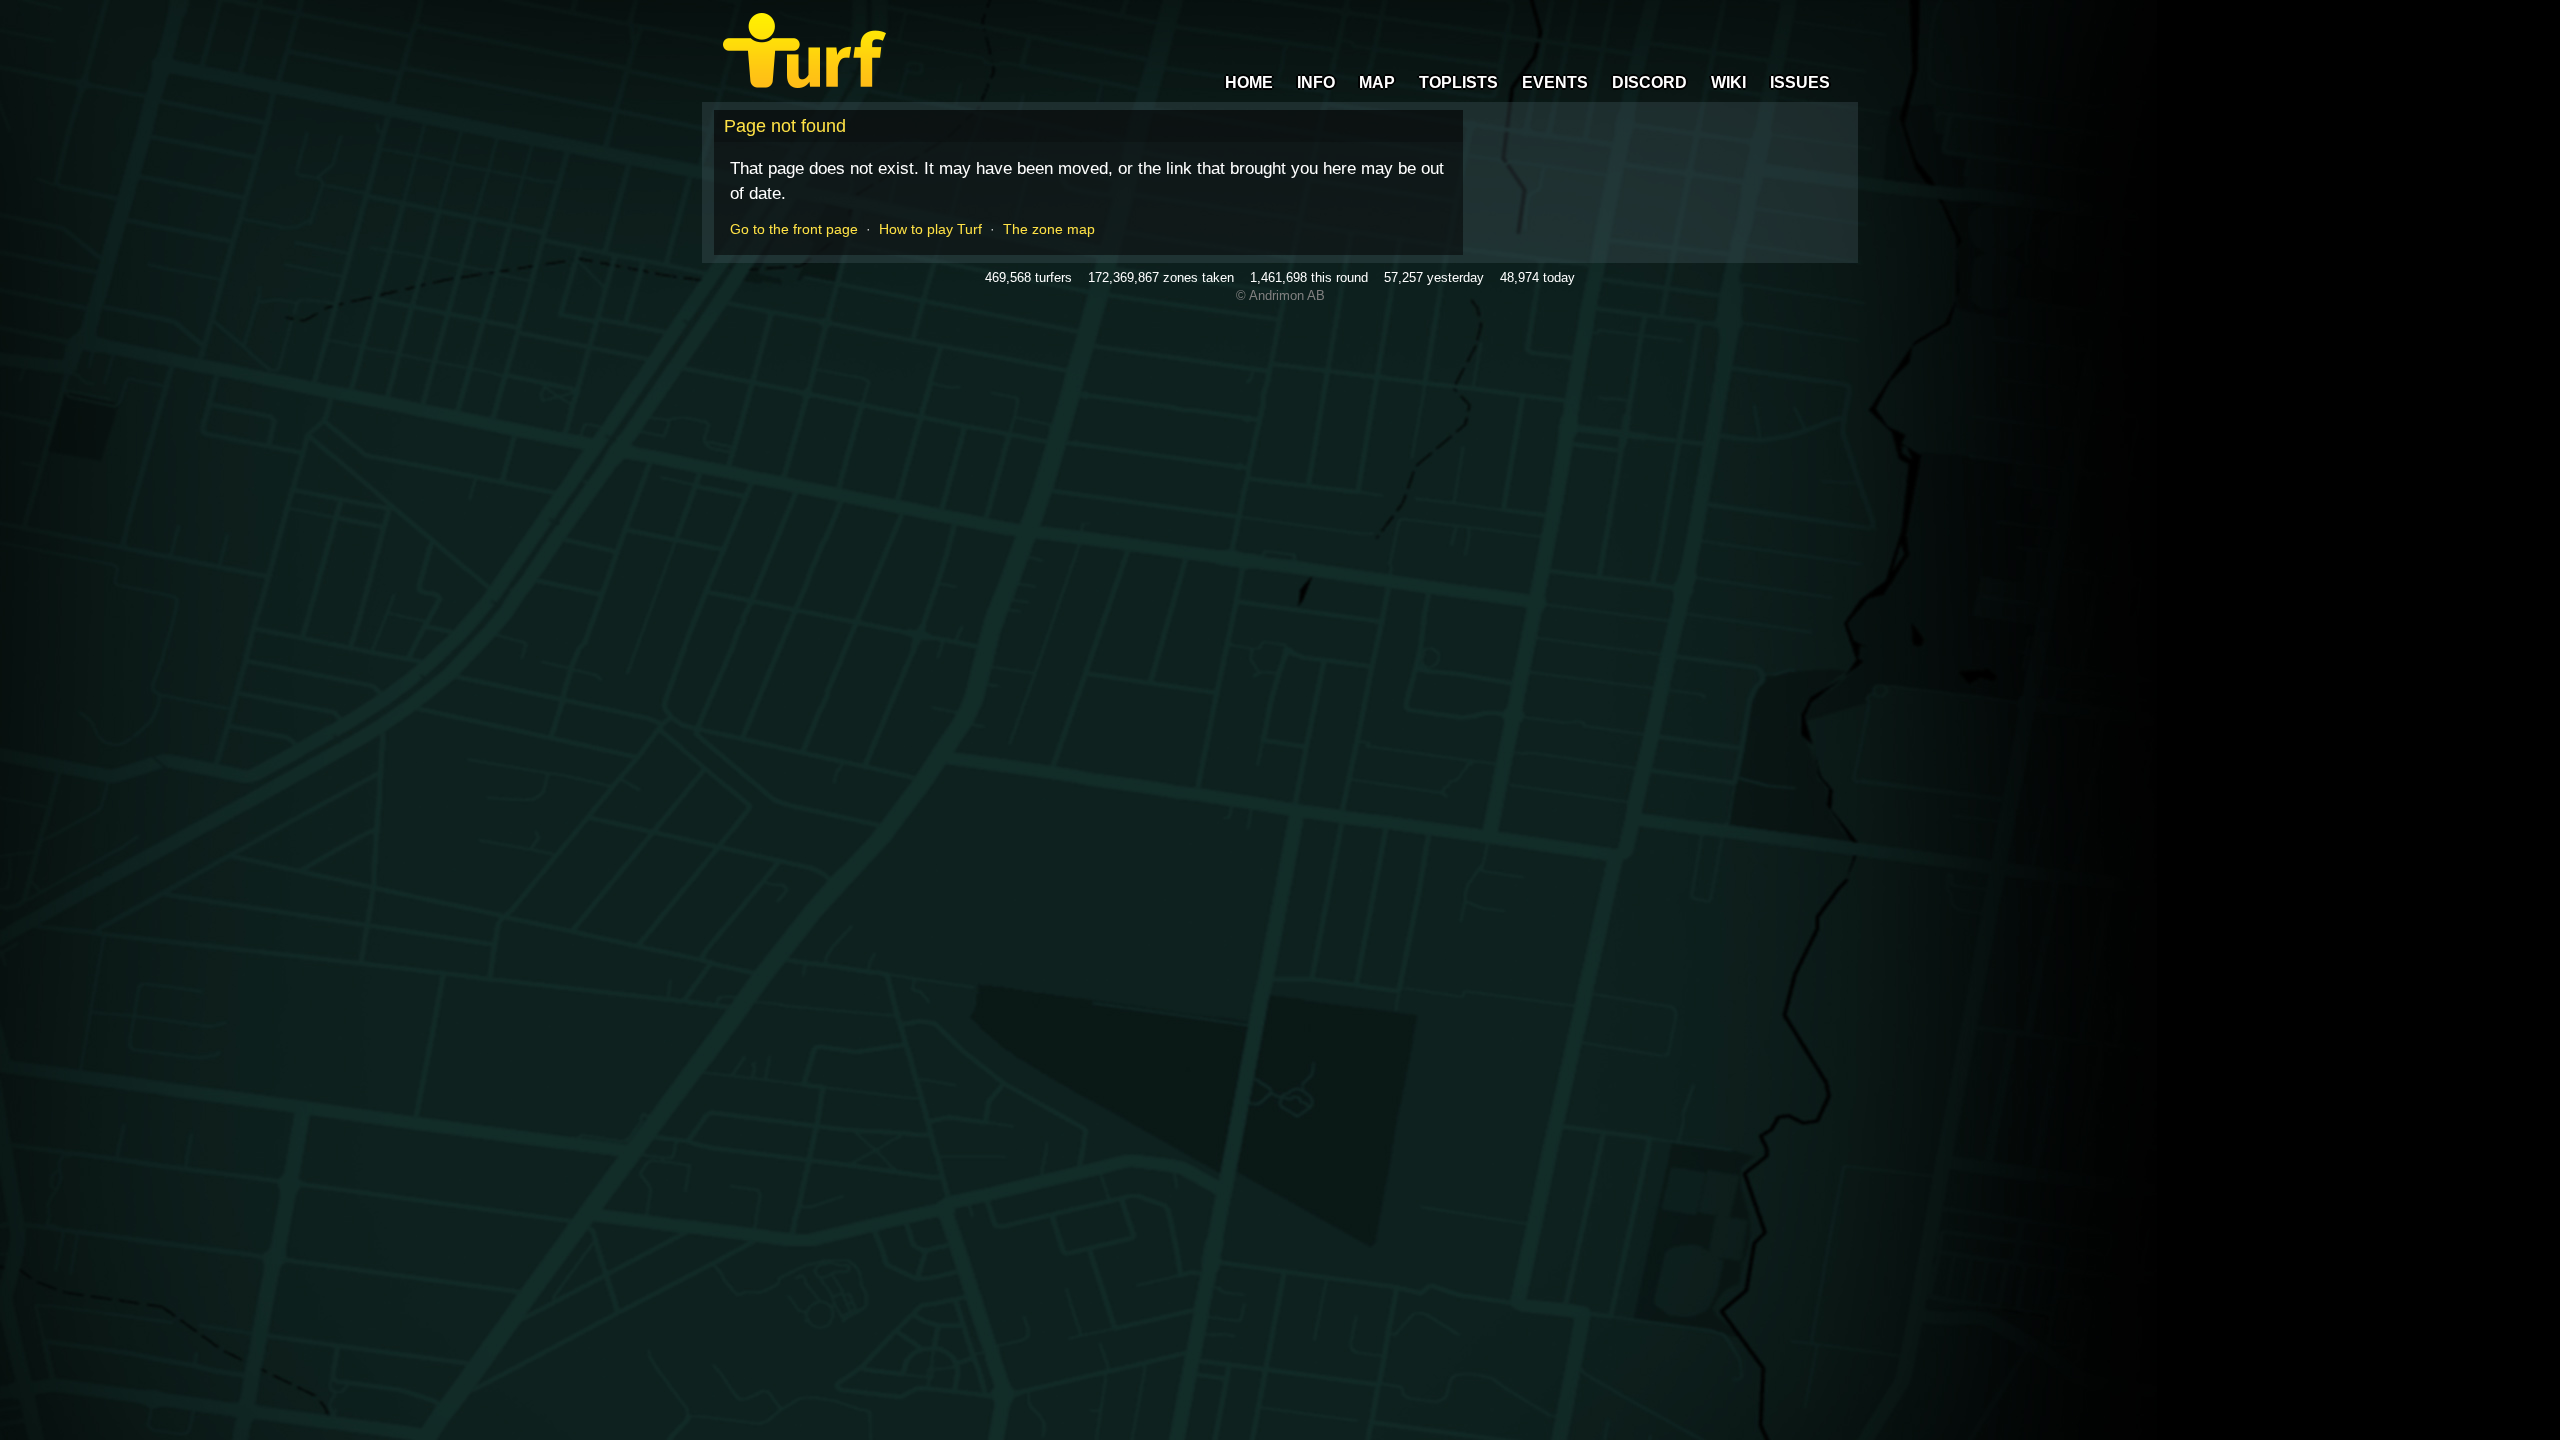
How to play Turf (930, 229)
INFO (1316, 82)
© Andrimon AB (1280, 295)
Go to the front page (794, 229)
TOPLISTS (1458, 82)
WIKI (1728, 82)
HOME (1249, 82)
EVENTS (1555, 82)
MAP (1377, 82)
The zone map (1049, 229)
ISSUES (1800, 82)
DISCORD (1649, 82)
